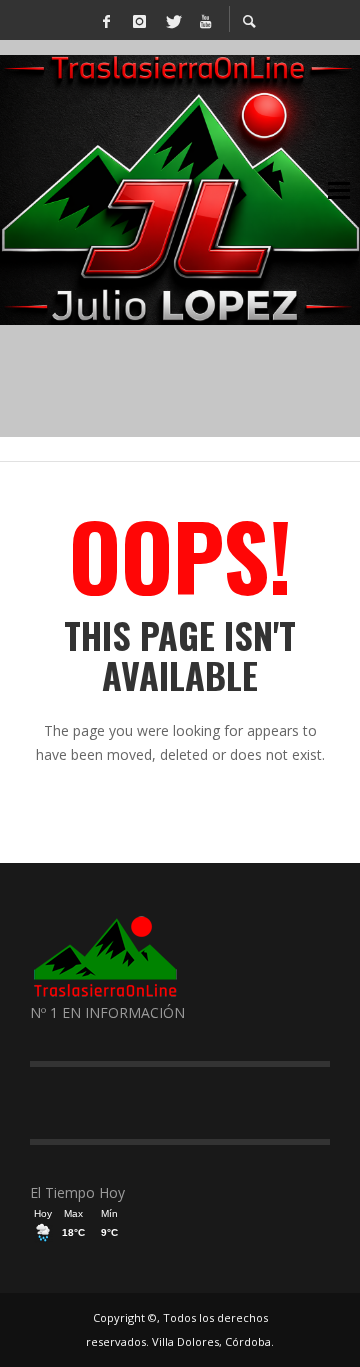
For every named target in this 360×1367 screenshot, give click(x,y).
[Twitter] (172, 20)
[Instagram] (139, 20)
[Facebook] (106, 20)
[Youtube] (205, 20)
